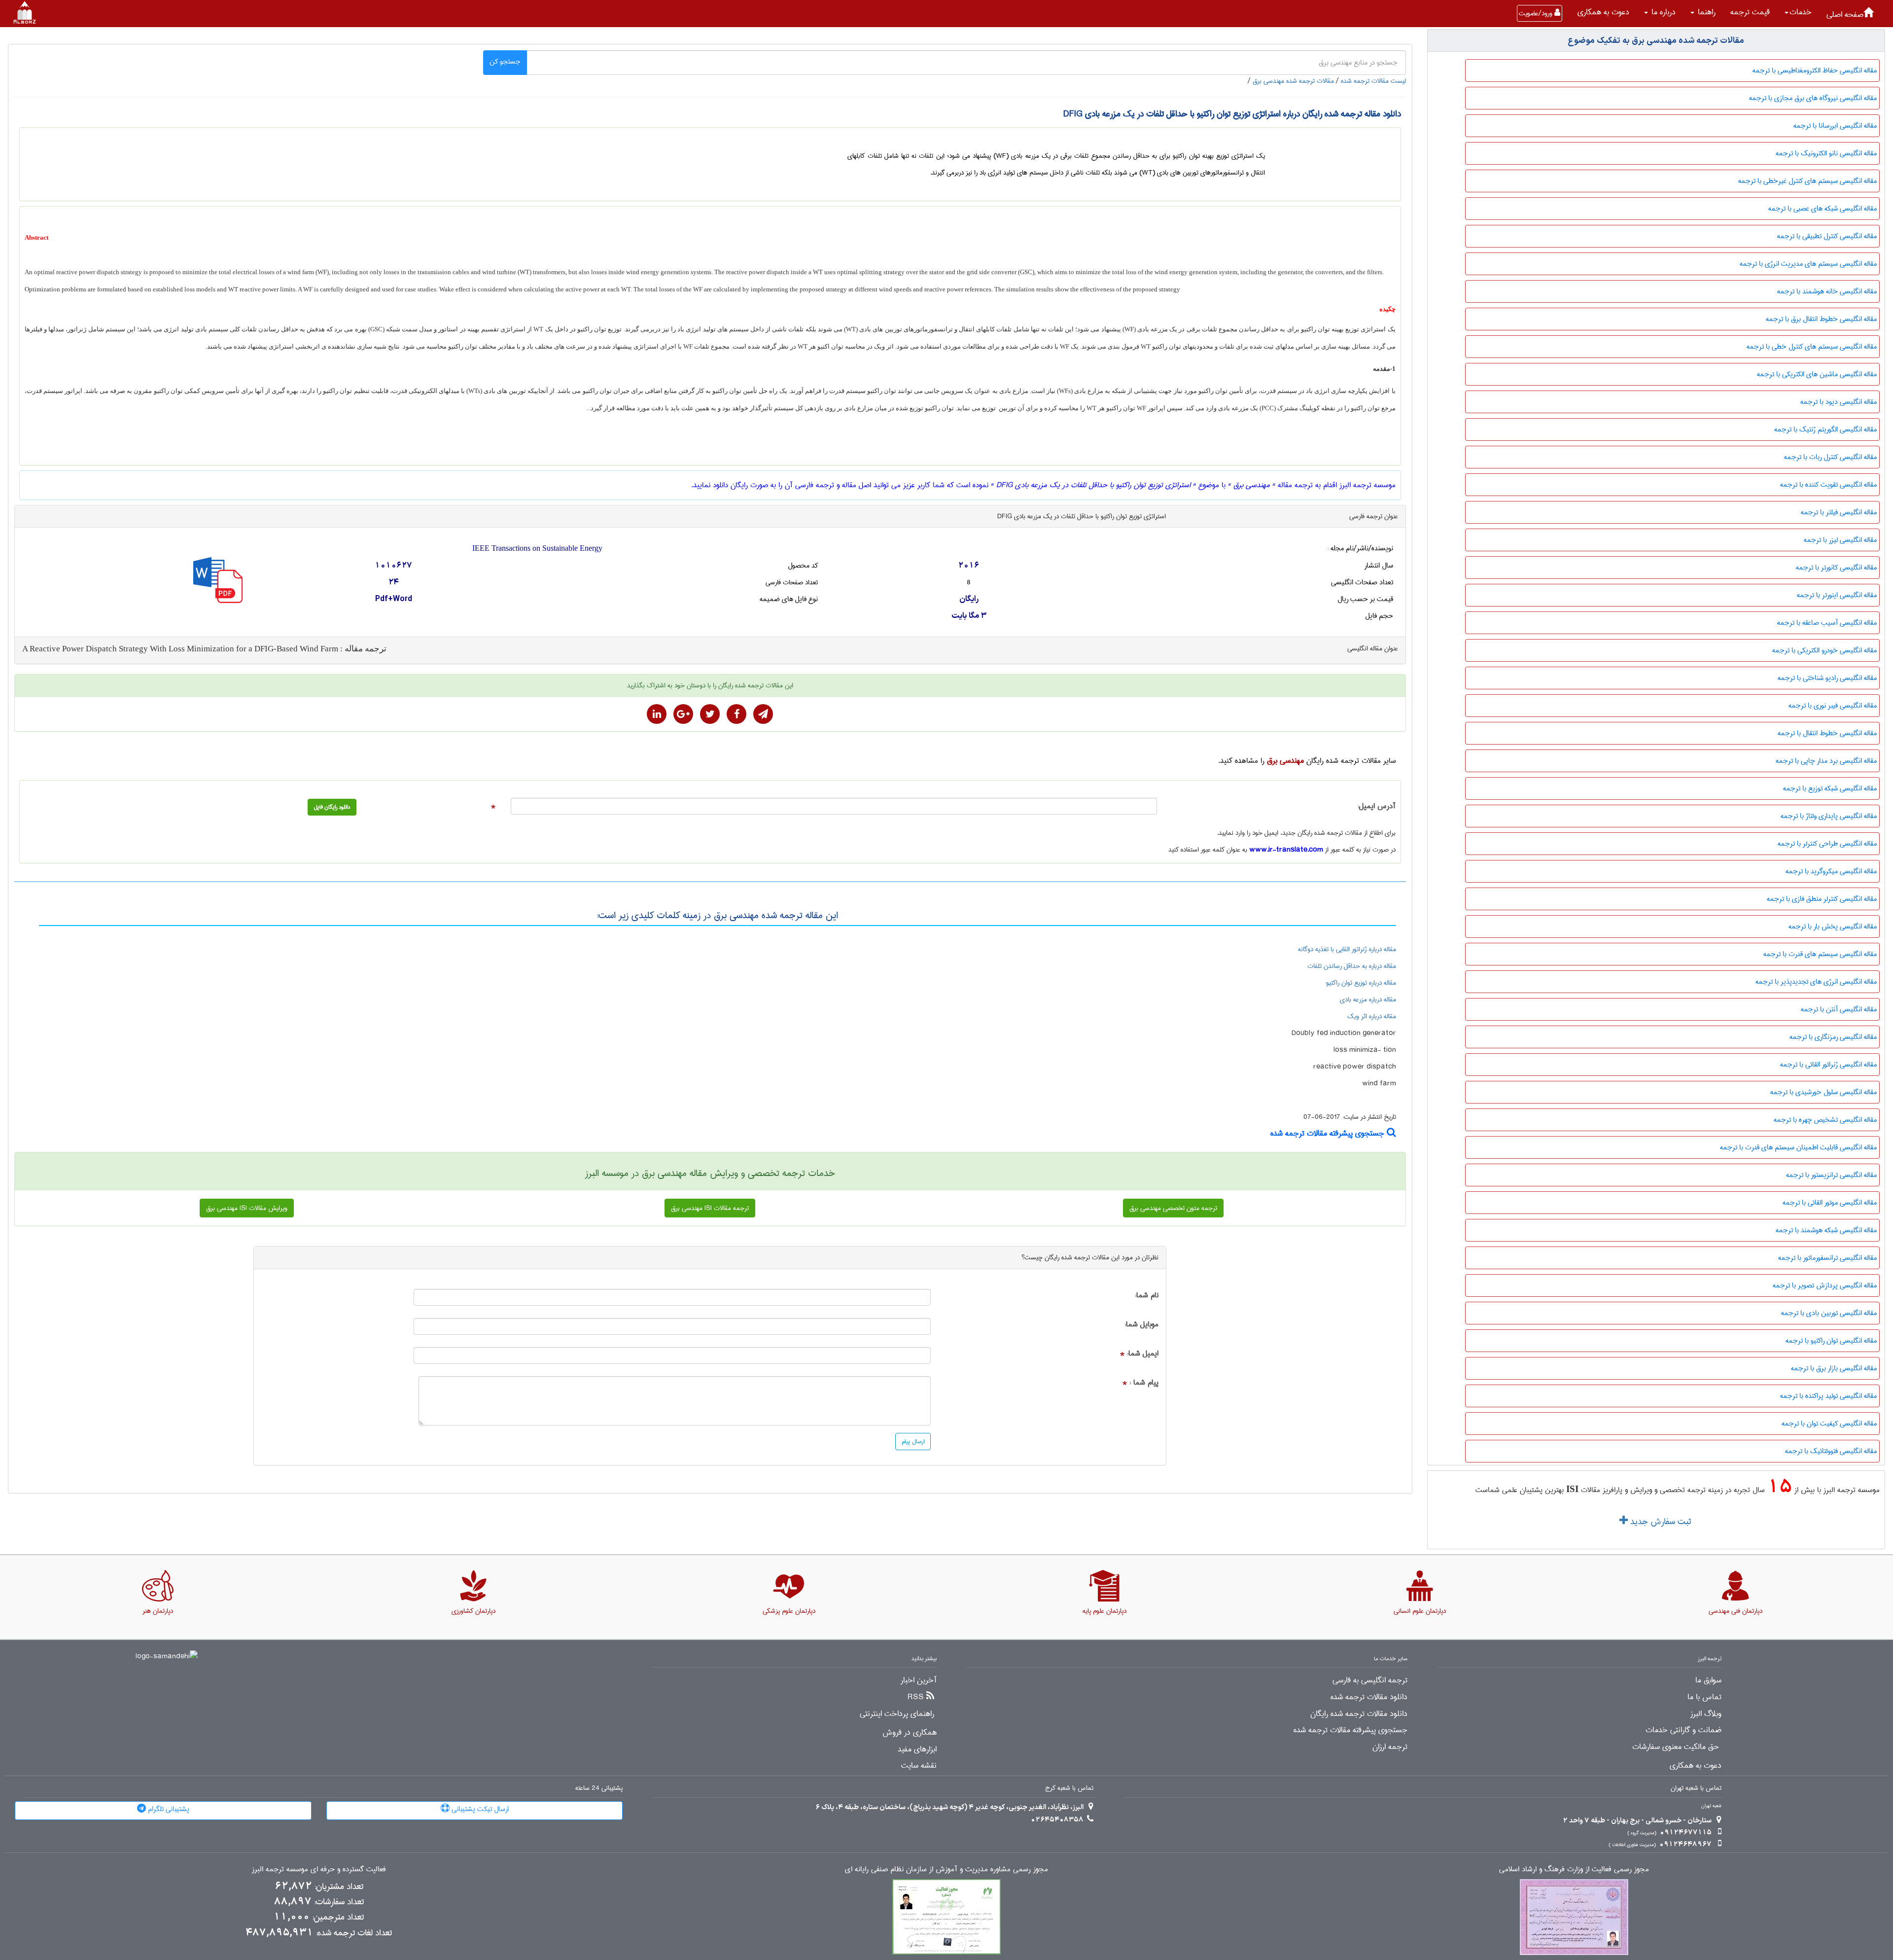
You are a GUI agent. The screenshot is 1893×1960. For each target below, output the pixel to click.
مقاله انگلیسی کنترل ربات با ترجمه (1830, 457)
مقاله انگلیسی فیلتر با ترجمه (1839, 512)
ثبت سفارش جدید (1659, 1522)
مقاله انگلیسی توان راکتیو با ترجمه (1831, 1341)
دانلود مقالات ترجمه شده (1369, 1697)
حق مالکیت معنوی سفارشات (1676, 1747)
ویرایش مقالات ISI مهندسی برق (247, 1208)
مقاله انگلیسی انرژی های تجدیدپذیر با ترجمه (1816, 982)
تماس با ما (1704, 1697)
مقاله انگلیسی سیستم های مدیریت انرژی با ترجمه (1808, 264)
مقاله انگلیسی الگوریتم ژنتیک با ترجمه (1825, 429)
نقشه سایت (919, 1766)
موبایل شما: (1141, 1325)
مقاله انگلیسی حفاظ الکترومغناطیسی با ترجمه (1815, 71)
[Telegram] (763, 714)
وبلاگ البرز (1706, 1714)
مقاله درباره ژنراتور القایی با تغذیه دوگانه (1347, 949)
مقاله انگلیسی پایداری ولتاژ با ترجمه (1829, 816)
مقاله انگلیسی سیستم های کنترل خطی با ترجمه (1812, 347)
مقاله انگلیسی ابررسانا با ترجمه (1835, 126)
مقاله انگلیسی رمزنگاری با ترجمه (1833, 1037)
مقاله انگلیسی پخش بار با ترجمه (1833, 927)
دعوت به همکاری (1603, 12)
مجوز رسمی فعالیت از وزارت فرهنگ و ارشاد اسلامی (1574, 1870)
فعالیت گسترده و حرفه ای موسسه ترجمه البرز (319, 1870)
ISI (1572, 1489)
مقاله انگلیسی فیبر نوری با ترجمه (1833, 706)
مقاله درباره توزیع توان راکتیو (1361, 983)
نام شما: (1147, 1296)
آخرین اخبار (919, 1680)
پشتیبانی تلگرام (168, 1809)
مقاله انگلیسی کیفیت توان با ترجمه (1829, 1424)
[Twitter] (710, 714)
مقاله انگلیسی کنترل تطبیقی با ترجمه (1827, 236)
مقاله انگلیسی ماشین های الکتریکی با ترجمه (1817, 374)
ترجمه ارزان (1390, 1747)
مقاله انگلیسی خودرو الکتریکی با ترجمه (1824, 650)
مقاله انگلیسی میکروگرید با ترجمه (1831, 871)
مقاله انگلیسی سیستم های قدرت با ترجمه (1820, 954)
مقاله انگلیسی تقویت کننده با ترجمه (1828, 485)
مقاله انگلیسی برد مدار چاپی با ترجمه (1826, 761)
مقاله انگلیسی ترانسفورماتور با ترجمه (1827, 1258)
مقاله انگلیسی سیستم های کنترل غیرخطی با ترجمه (1807, 181)
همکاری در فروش (910, 1733)
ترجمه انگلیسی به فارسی (1370, 1680)
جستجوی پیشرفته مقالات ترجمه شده (1329, 1133)
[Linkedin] (657, 714)
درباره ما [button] (1662, 12)
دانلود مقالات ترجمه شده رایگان (1359, 1714)
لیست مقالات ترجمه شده (1373, 81)
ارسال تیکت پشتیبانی (479, 1809)
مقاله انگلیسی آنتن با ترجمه (1839, 1009)
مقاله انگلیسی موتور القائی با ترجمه (1830, 1203)
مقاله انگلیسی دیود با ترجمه (1839, 402)
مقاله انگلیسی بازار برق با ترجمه (1834, 1368)
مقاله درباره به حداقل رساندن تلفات (1352, 966)
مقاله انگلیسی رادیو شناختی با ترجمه (1827, 678)
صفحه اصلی (1845, 15)
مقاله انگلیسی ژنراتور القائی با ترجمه (1828, 1065)
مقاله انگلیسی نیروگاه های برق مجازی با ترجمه (1813, 98)
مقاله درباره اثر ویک (1372, 1016)
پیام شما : (1144, 1383)
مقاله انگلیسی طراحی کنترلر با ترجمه (1827, 844)
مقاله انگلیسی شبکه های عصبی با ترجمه (1823, 209)
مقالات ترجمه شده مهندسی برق (1293, 81)
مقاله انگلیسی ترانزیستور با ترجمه (1831, 1175)
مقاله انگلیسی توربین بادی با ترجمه (1829, 1313)
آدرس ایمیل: (1377, 806)
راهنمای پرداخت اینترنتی (897, 1714)
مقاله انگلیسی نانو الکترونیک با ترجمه (1826, 153)
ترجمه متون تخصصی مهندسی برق (1173, 1208)
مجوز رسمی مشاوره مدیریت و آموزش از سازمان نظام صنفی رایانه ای (946, 1870)
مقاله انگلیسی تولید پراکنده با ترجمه (1828, 1396)
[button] (1798, 12)
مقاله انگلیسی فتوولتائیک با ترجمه (1831, 1451)
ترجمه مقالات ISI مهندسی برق (710, 1208)
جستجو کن (505, 62)
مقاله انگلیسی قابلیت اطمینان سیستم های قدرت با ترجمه (1798, 1147)
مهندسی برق (1285, 761)
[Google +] (683, 714)
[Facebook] (736, 714)
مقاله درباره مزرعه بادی (1368, 999)
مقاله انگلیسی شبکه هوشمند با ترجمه (1826, 1230)
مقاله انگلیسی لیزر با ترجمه (1840, 540)
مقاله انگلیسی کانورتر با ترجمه (1836, 568)
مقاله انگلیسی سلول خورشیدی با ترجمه (1823, 1092)
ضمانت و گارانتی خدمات (1683, 1730)
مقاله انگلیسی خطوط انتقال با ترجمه (1827, 733)
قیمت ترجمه (1750, 12)
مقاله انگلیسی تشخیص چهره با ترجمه (1825, 1120)
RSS (916, 1697)
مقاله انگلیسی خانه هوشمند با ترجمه (1827, 291)
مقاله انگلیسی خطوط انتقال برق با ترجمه (1821, 319)
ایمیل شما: (1143, 1354)
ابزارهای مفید (917, 1749)
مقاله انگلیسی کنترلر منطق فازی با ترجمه (1822, 899)
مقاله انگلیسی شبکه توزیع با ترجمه (1830, 788)
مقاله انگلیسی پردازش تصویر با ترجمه (1825, 1285)
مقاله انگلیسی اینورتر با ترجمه (1837, 595)
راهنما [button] (1705, 12)
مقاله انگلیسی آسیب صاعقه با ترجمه (1827, 623)
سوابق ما (1708, 1680)
